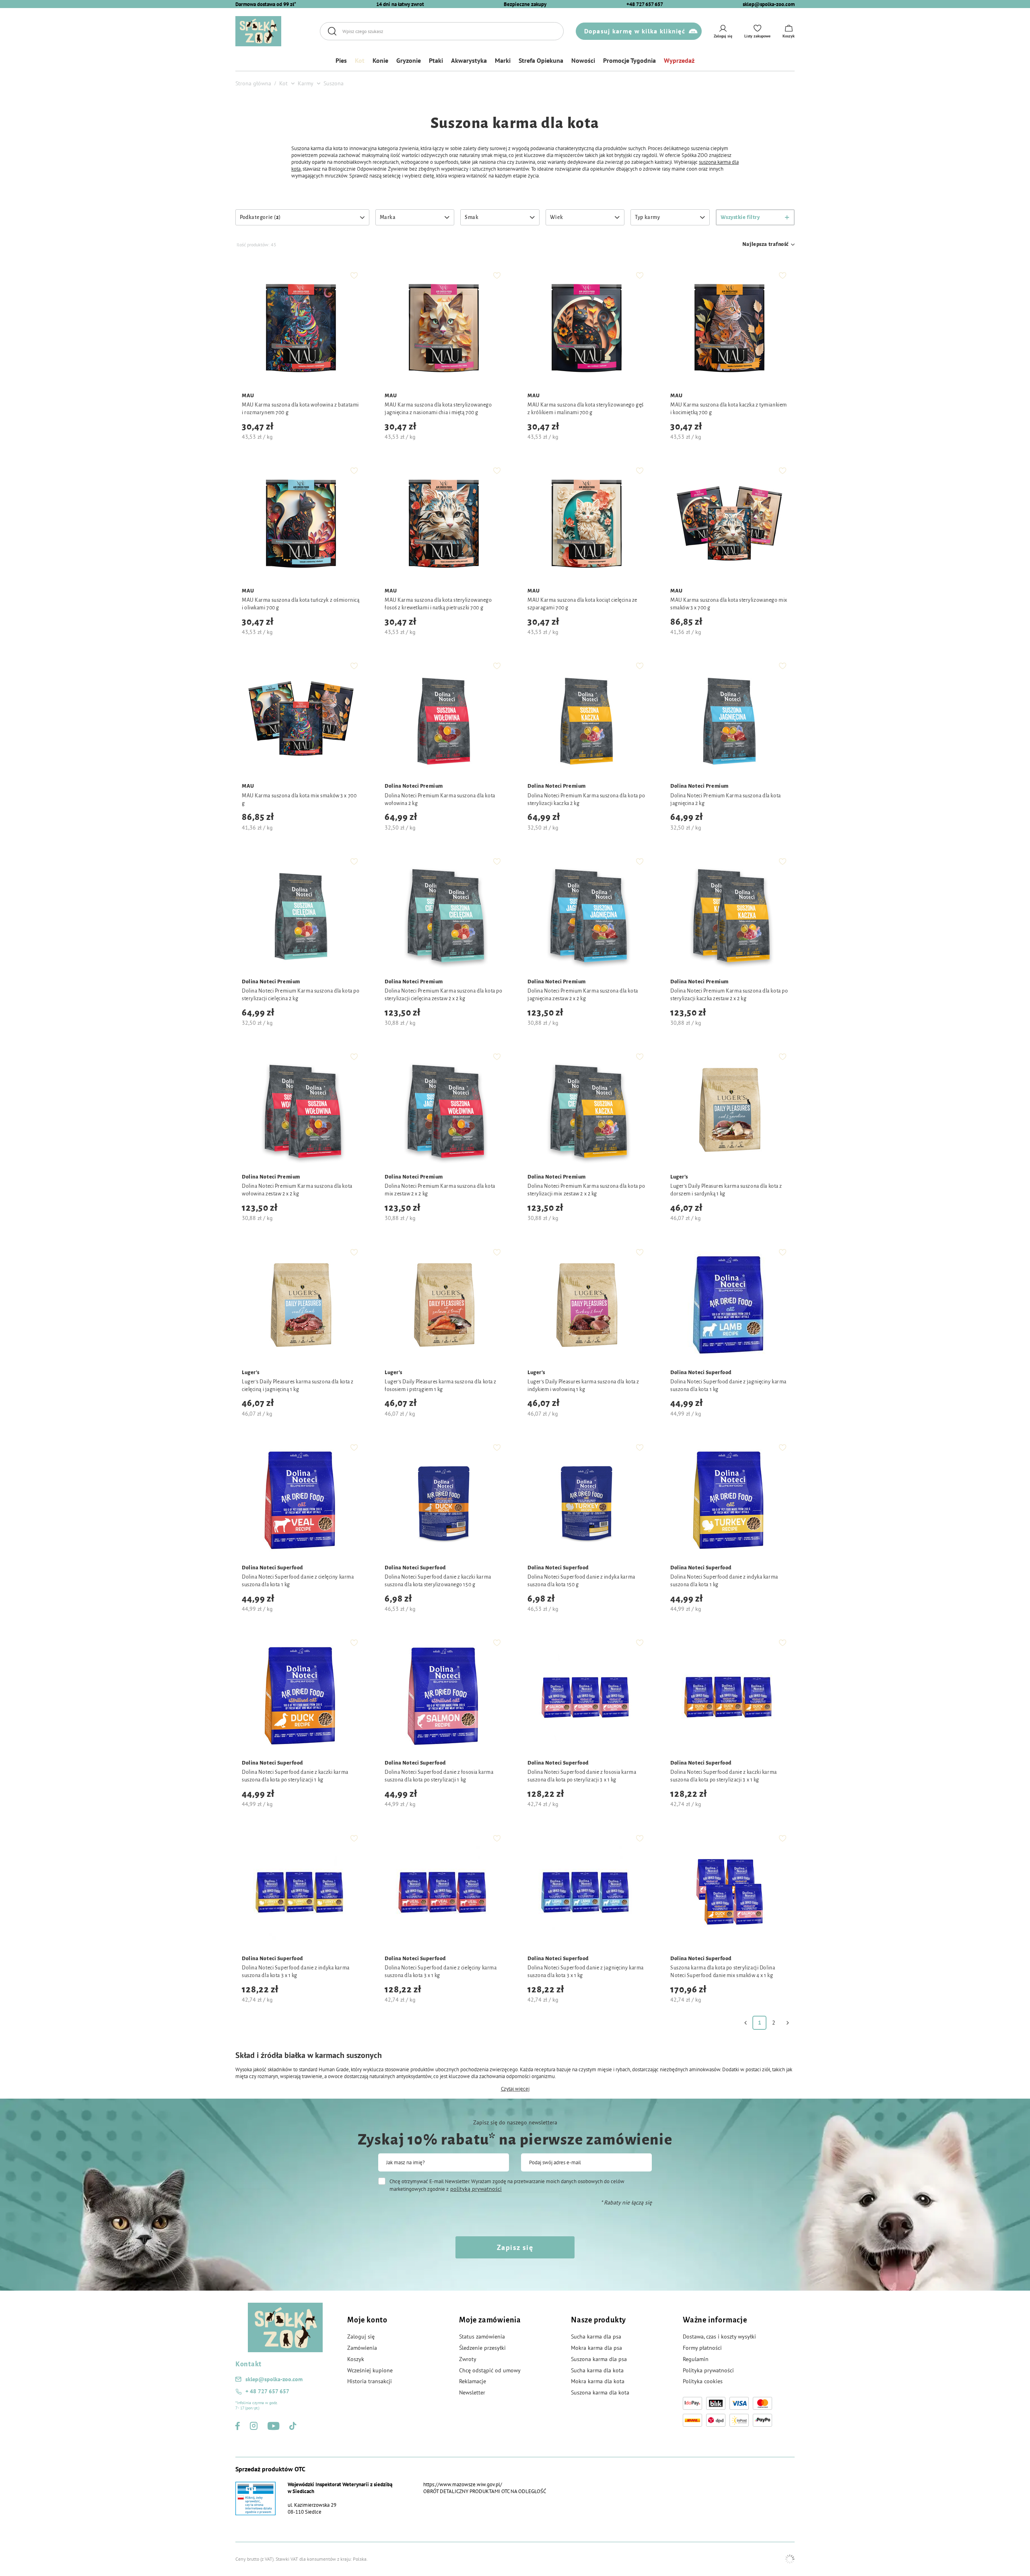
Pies (341, 60)
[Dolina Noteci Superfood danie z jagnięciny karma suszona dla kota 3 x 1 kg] (586, 1892)
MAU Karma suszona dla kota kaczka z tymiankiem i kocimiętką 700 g (729, 409)
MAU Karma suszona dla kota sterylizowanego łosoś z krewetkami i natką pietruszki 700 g (438, 604)
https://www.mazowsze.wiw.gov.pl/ (463, 2484)
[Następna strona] (788, 2023)
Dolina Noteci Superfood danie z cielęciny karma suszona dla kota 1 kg (298, 1581)
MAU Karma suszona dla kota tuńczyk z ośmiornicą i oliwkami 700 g (301, 604)
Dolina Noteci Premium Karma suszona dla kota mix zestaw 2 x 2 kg (440, 1190)
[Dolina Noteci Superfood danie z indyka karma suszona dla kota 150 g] (586, 1501)
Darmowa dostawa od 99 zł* (266, 4)
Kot (360, 60)
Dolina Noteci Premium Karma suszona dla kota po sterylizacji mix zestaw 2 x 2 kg (586, 1190)
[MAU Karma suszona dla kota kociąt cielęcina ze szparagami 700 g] (586, 524)
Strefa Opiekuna (541, 60)
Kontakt (248, 2364)
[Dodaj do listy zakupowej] (354, 275)
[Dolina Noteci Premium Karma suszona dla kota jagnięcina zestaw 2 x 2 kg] (586, 915)
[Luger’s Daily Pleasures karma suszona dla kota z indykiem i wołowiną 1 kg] (586, 1306)
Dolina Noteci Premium (414, 786)
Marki (503, 60)
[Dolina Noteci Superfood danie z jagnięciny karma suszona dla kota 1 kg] (729, 1306)
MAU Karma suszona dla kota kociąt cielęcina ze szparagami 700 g (582, 604)
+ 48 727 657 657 (267, 2391)
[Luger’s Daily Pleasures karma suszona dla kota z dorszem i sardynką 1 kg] (729, 1110)
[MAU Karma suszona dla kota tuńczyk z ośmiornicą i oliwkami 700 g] (301, 524)
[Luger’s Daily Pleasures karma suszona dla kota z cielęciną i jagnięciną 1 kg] (301, 1306)
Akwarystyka (469, 60)
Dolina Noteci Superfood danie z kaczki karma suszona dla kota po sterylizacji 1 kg (295, 1776)
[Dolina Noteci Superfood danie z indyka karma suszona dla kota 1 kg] (729, 1501)
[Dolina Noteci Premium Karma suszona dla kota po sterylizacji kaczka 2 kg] (586, 719)
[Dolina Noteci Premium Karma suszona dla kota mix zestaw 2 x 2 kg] (444, 1110)
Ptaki (436, 60)
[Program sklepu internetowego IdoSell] (790, 2559)
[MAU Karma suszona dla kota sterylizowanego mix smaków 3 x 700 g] (729, 524)
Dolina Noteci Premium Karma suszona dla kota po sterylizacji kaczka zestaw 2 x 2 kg (729, 995)
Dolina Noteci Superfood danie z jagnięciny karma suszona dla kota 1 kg (728, 1386)
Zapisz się (515, 2247)
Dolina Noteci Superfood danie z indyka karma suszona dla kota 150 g (581, 1581)
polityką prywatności (476, 2189)
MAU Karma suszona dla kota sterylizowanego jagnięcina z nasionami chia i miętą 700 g (438, 409)
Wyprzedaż (679, 60)
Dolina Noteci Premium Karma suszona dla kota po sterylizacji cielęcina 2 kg (301, 995)
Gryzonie (409, 60)
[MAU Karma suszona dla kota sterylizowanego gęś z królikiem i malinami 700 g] (586, 329)
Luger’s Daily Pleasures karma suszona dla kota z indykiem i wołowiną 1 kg (583, 1386)
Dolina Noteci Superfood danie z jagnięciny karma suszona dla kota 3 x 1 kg (586, 1972)
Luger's (679, 1177)
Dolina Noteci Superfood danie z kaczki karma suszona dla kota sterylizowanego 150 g (438, 1581)
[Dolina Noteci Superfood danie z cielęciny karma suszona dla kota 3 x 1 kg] (444, 1892)
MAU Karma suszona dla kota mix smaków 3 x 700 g (299, 800)
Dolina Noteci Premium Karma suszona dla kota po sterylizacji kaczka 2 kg (586, 800)
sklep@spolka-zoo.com (769, 4)
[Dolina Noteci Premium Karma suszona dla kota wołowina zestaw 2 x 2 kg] (301, 1110)
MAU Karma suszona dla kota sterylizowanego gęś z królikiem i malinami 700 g (586, 409)
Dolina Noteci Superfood (701, 1373)
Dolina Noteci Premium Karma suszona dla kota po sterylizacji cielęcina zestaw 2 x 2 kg (443, 995)
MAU (248, 396)
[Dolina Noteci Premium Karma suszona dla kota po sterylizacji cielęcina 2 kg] (301, 915)
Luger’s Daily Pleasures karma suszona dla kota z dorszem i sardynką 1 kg (726, 1190)
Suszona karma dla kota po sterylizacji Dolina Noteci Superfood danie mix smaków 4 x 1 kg (723, 1972)
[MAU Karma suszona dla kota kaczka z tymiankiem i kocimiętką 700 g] (729, 329)
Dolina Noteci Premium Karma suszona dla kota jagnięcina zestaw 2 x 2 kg (583, 995)
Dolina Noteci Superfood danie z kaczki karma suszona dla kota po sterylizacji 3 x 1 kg (724, 1776)
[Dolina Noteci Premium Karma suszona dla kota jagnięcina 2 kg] (729, 719)
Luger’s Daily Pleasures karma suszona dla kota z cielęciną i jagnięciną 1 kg (298, 1386)
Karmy (306, 83)
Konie (380, 60)
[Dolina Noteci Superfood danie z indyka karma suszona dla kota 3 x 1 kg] (301, 1892)
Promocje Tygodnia (629, 60)
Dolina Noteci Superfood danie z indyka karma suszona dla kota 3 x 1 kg (296, 1972)
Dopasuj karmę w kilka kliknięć (635, 31)
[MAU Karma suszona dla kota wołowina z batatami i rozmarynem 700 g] (301, 329)
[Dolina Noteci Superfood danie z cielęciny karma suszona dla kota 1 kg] (301, 1501)
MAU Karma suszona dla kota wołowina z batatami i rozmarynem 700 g (300, 409)
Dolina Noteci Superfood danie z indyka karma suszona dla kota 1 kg (724, 1581)
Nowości (583, 60)
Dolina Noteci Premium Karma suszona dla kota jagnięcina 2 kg (726, 800)
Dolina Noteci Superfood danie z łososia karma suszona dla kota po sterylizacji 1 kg (439, 1776)
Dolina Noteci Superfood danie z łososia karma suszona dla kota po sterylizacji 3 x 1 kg (582, 1776)
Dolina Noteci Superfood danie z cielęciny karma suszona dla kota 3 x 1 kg (441, 1972)
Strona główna (253, 83)
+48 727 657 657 (645, 4)
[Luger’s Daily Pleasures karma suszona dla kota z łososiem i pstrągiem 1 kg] (444, 1306)
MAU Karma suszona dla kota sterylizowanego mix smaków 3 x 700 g (729, 604)
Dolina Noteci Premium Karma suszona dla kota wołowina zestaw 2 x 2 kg (297, 1190)
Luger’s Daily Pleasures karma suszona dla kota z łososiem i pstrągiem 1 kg (441, 1386)
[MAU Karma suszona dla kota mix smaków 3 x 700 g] (301, 719)
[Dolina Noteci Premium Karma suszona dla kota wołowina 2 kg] (444, 719)
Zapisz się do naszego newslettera (515, 2122)
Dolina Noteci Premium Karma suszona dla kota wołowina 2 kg (440, 800)
